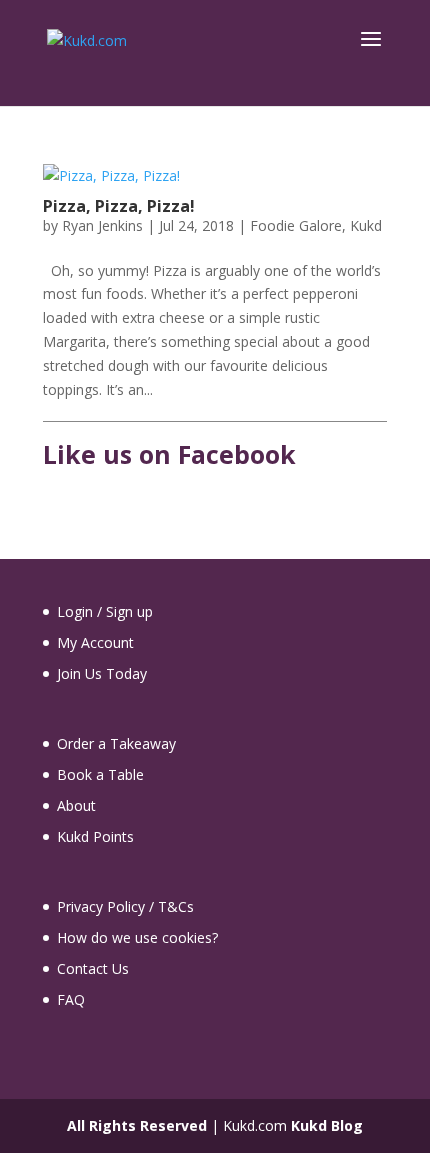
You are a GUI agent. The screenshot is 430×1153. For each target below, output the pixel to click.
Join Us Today (102, 673)
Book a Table (100, 774)
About (76, 805)
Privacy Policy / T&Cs (125, 906)
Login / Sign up (105, 611)
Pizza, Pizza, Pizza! (119, 206)
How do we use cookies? (137, 937)
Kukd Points (95, 836)
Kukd (366, 225)
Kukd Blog (327, 1125)
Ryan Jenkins (102, 225)
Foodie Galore (296, 225)
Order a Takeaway (116, 743)
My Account (95, 642)
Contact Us (93, 968)
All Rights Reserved (137, 1125)
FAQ (71, 999)
